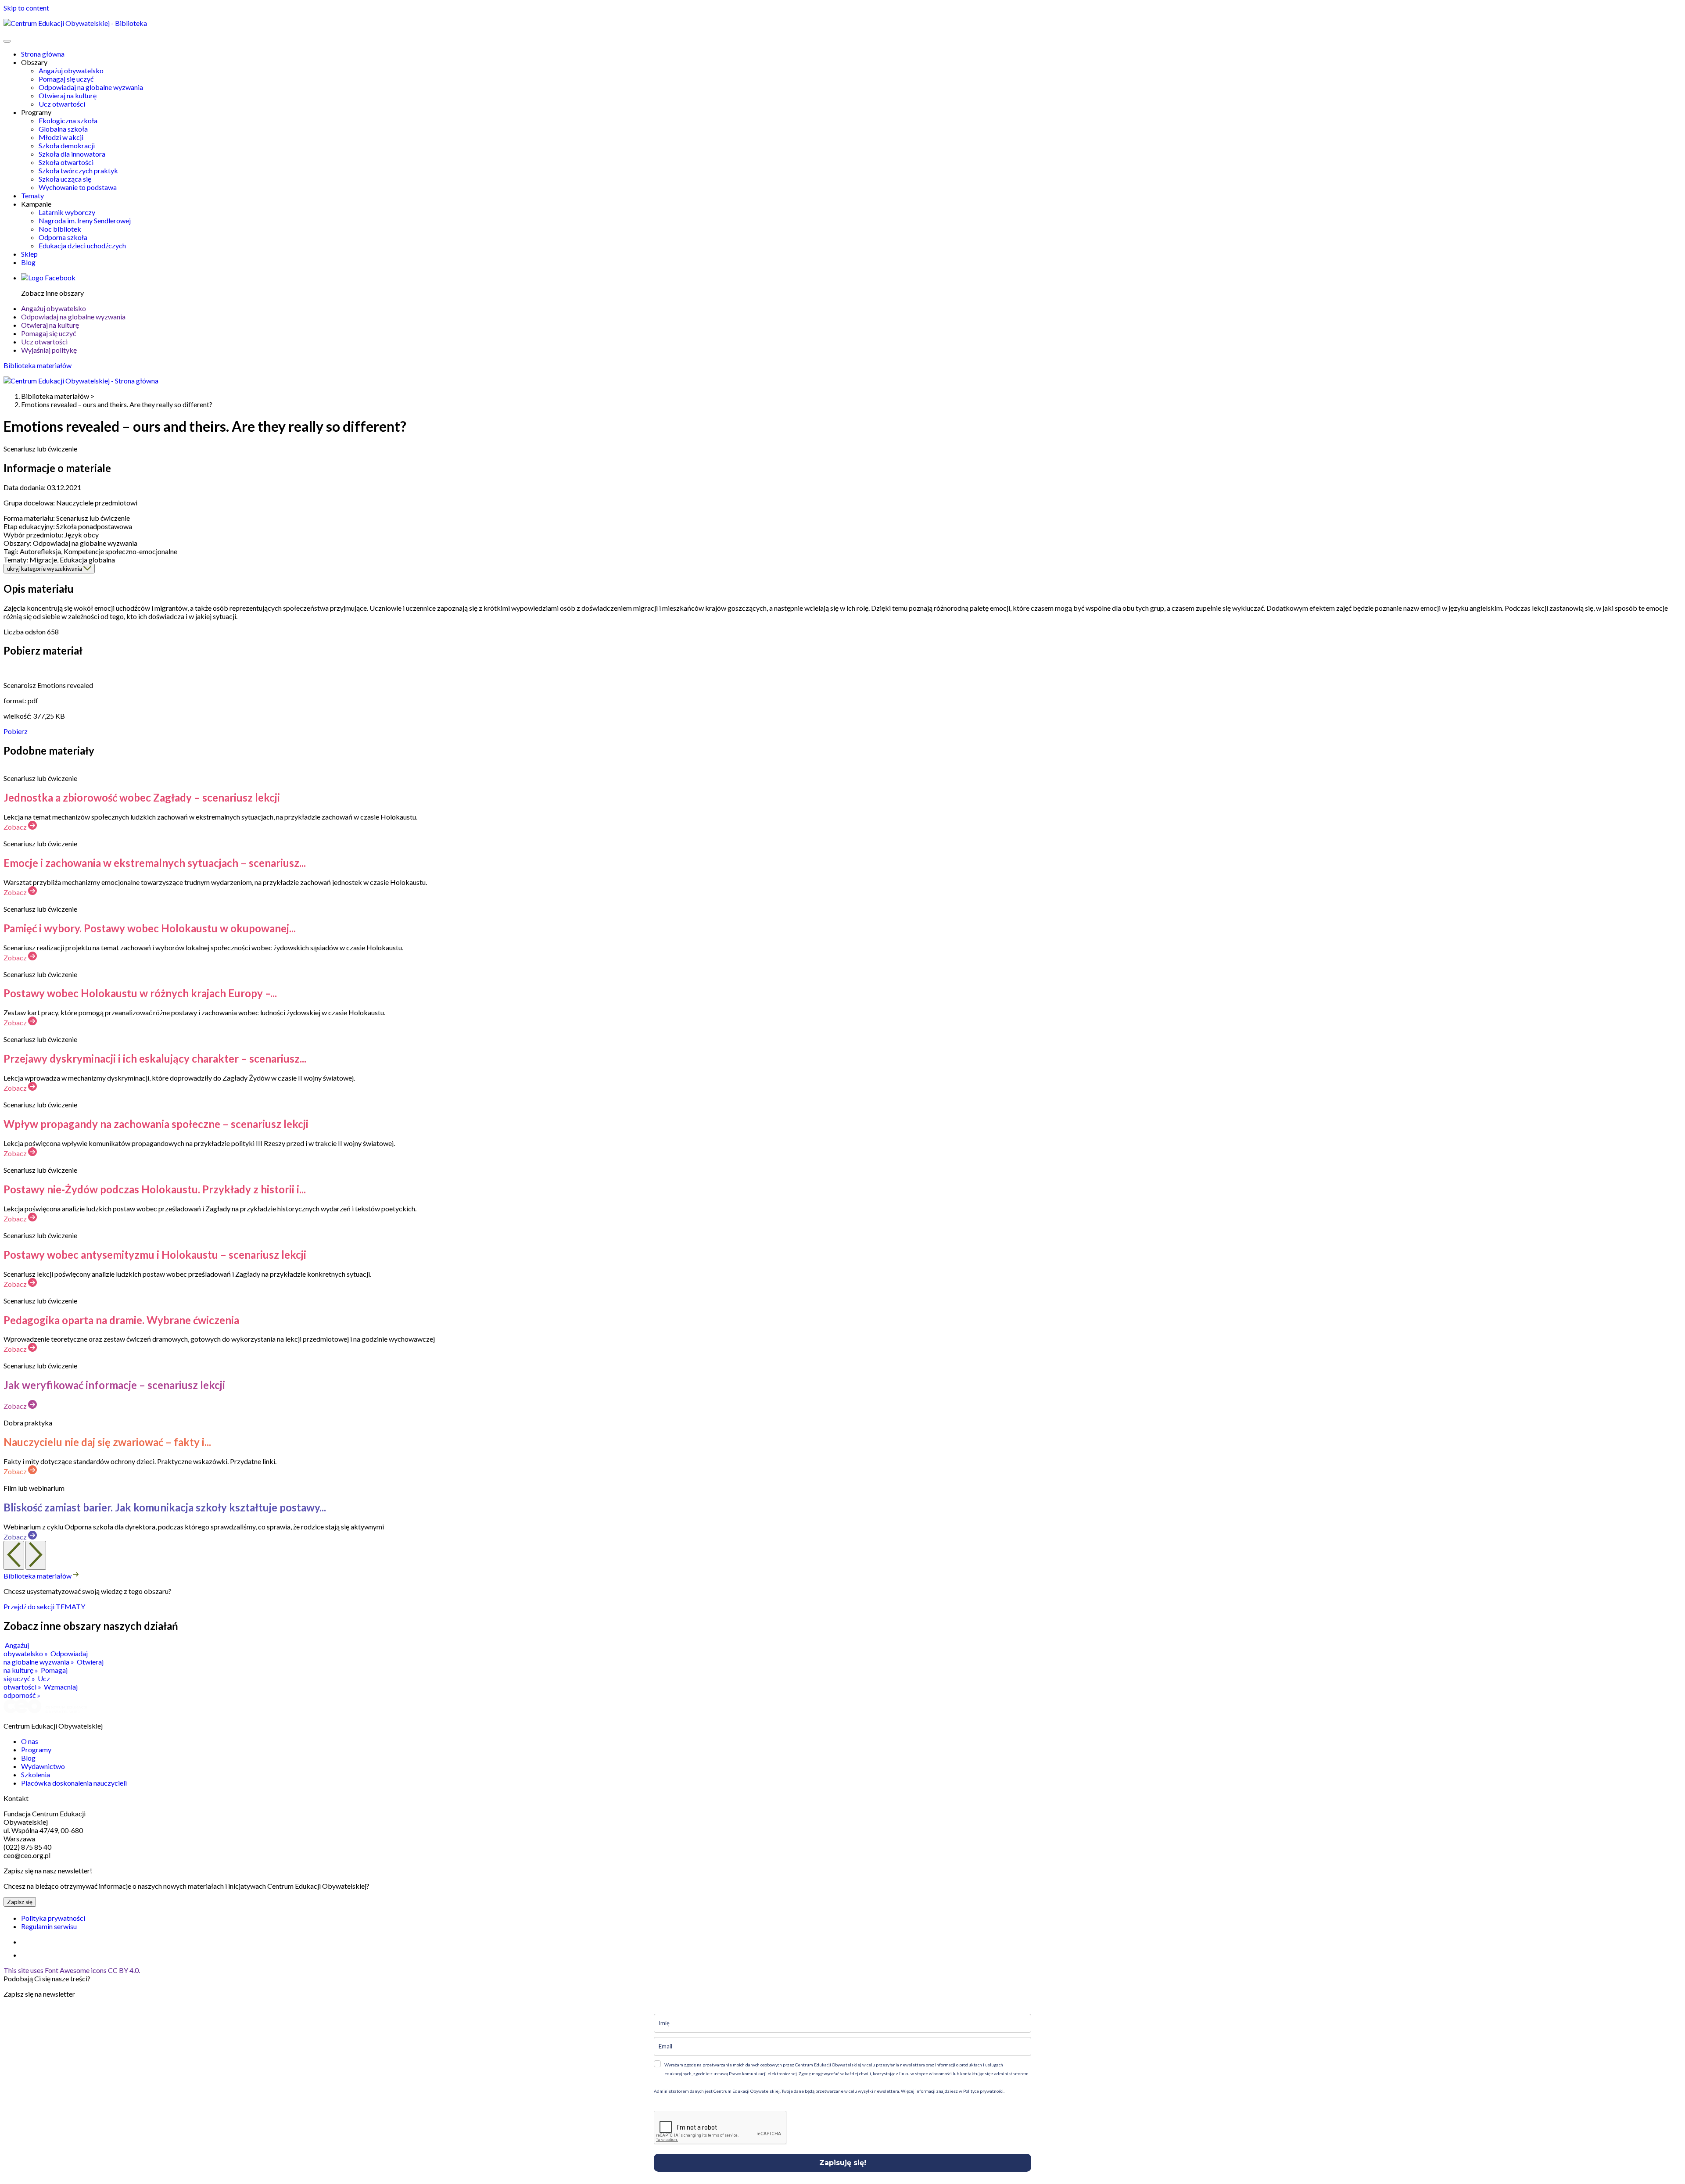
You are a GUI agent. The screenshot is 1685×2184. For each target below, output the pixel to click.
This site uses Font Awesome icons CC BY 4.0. (72, 1970)
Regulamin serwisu (49, 1926)
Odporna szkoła (63, 237)
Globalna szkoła (63, 129)
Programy (36, 1749)
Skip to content (26, 8)
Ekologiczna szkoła (68, 120)
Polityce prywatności (983, 2091)
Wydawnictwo (43, 1766)
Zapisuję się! (843, 2163)
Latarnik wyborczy (67, 212)
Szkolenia (36, 1774)
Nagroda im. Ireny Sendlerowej (85, 220)
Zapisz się (20, 1902)
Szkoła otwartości (66, 162)
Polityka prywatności (53, 1918)
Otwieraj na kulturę (68, 95)
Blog (28, 262)
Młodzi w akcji (61, 137)
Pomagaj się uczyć (66, 79)
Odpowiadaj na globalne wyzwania (91, 87)
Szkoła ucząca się (65, 179)
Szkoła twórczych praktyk (78, 170)
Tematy (32, 195)
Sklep (29, 254)
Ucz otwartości (62, 104)
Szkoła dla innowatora (72, 154)
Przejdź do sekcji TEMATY (44, 1606)
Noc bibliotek (60, 229)
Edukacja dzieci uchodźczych (82, 245)
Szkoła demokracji (67, 145)
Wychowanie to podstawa (78, 187)
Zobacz (16, 827)
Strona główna (43, 54)
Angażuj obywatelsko (71, 70)
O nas (30, 1741)
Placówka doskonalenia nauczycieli (74, 1783)
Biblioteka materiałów (38, 365)
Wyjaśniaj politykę (49, 350)
